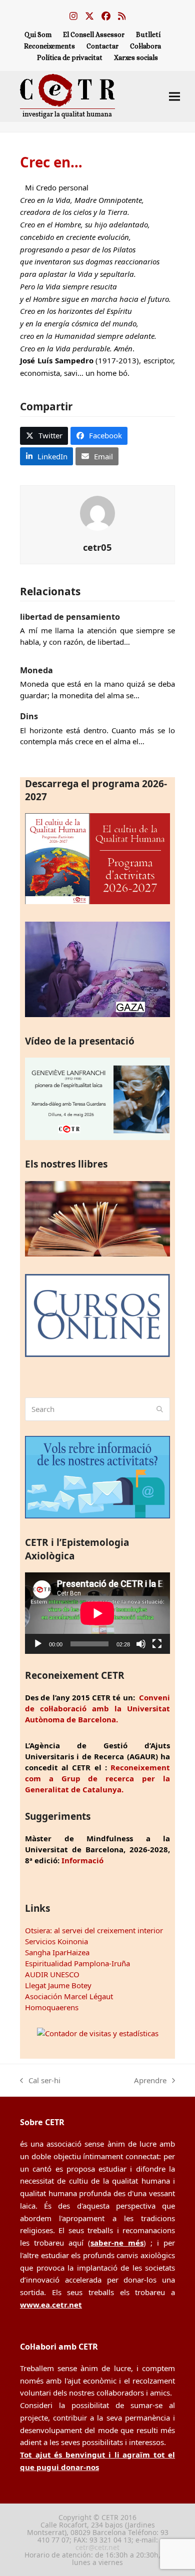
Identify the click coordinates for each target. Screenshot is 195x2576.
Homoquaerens (52, 2007)
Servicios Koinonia (56, 1941)
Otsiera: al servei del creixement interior (94, 1930)
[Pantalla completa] (157, 1644)
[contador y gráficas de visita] (98, 2033)
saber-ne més (117, 2243)
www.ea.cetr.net (51, 2305)
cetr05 (97, 547)
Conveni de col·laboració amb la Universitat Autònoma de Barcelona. (97, 1708)
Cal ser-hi (40, 2081)
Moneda (36, 670)
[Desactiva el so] (141, 1644)
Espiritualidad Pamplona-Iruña (77, 1963)
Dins (29, 716)
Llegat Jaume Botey (58, 1985)
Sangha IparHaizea (57, 1952)
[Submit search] (160, 1409)
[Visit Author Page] (97, 512)
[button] (174, 96)
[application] (97, 1613)
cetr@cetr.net (97, 2547)
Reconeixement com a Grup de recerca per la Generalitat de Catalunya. (97, 1778)
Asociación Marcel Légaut (69, 1996)
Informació (82, 1860)
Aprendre (150, 2081)
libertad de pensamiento (70, 617)
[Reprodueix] (38, 1644)
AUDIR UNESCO (52, 1974)
